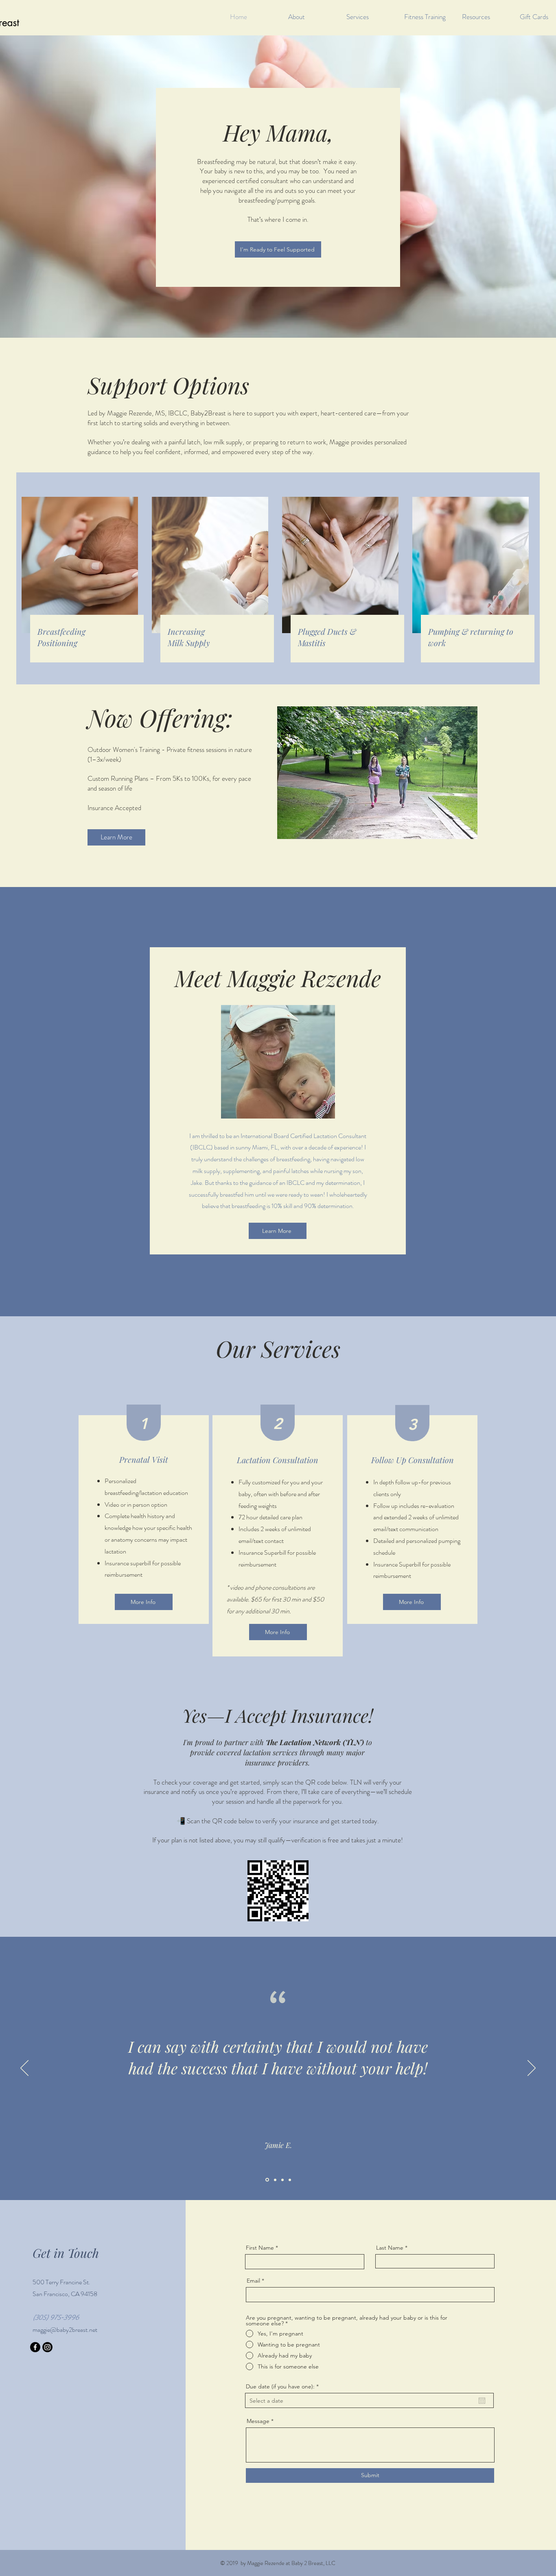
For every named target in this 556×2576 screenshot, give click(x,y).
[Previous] (24, 2069)
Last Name (390, 2248)
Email (253, 2281)
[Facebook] (35, 2347)
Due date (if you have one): (284, 2386)
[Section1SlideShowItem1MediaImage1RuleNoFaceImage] (267, 2180)
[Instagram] (47, 2347)
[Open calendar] (482, 2401)
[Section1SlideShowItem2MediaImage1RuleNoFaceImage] (275, 2180)
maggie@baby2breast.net (65, 2330)
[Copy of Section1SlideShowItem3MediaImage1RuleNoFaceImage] (290, 2180)
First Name (260, 2248)
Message (258, 2421)
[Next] (532, 2069)
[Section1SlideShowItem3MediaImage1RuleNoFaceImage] (282, 2180)
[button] (485, 17)
